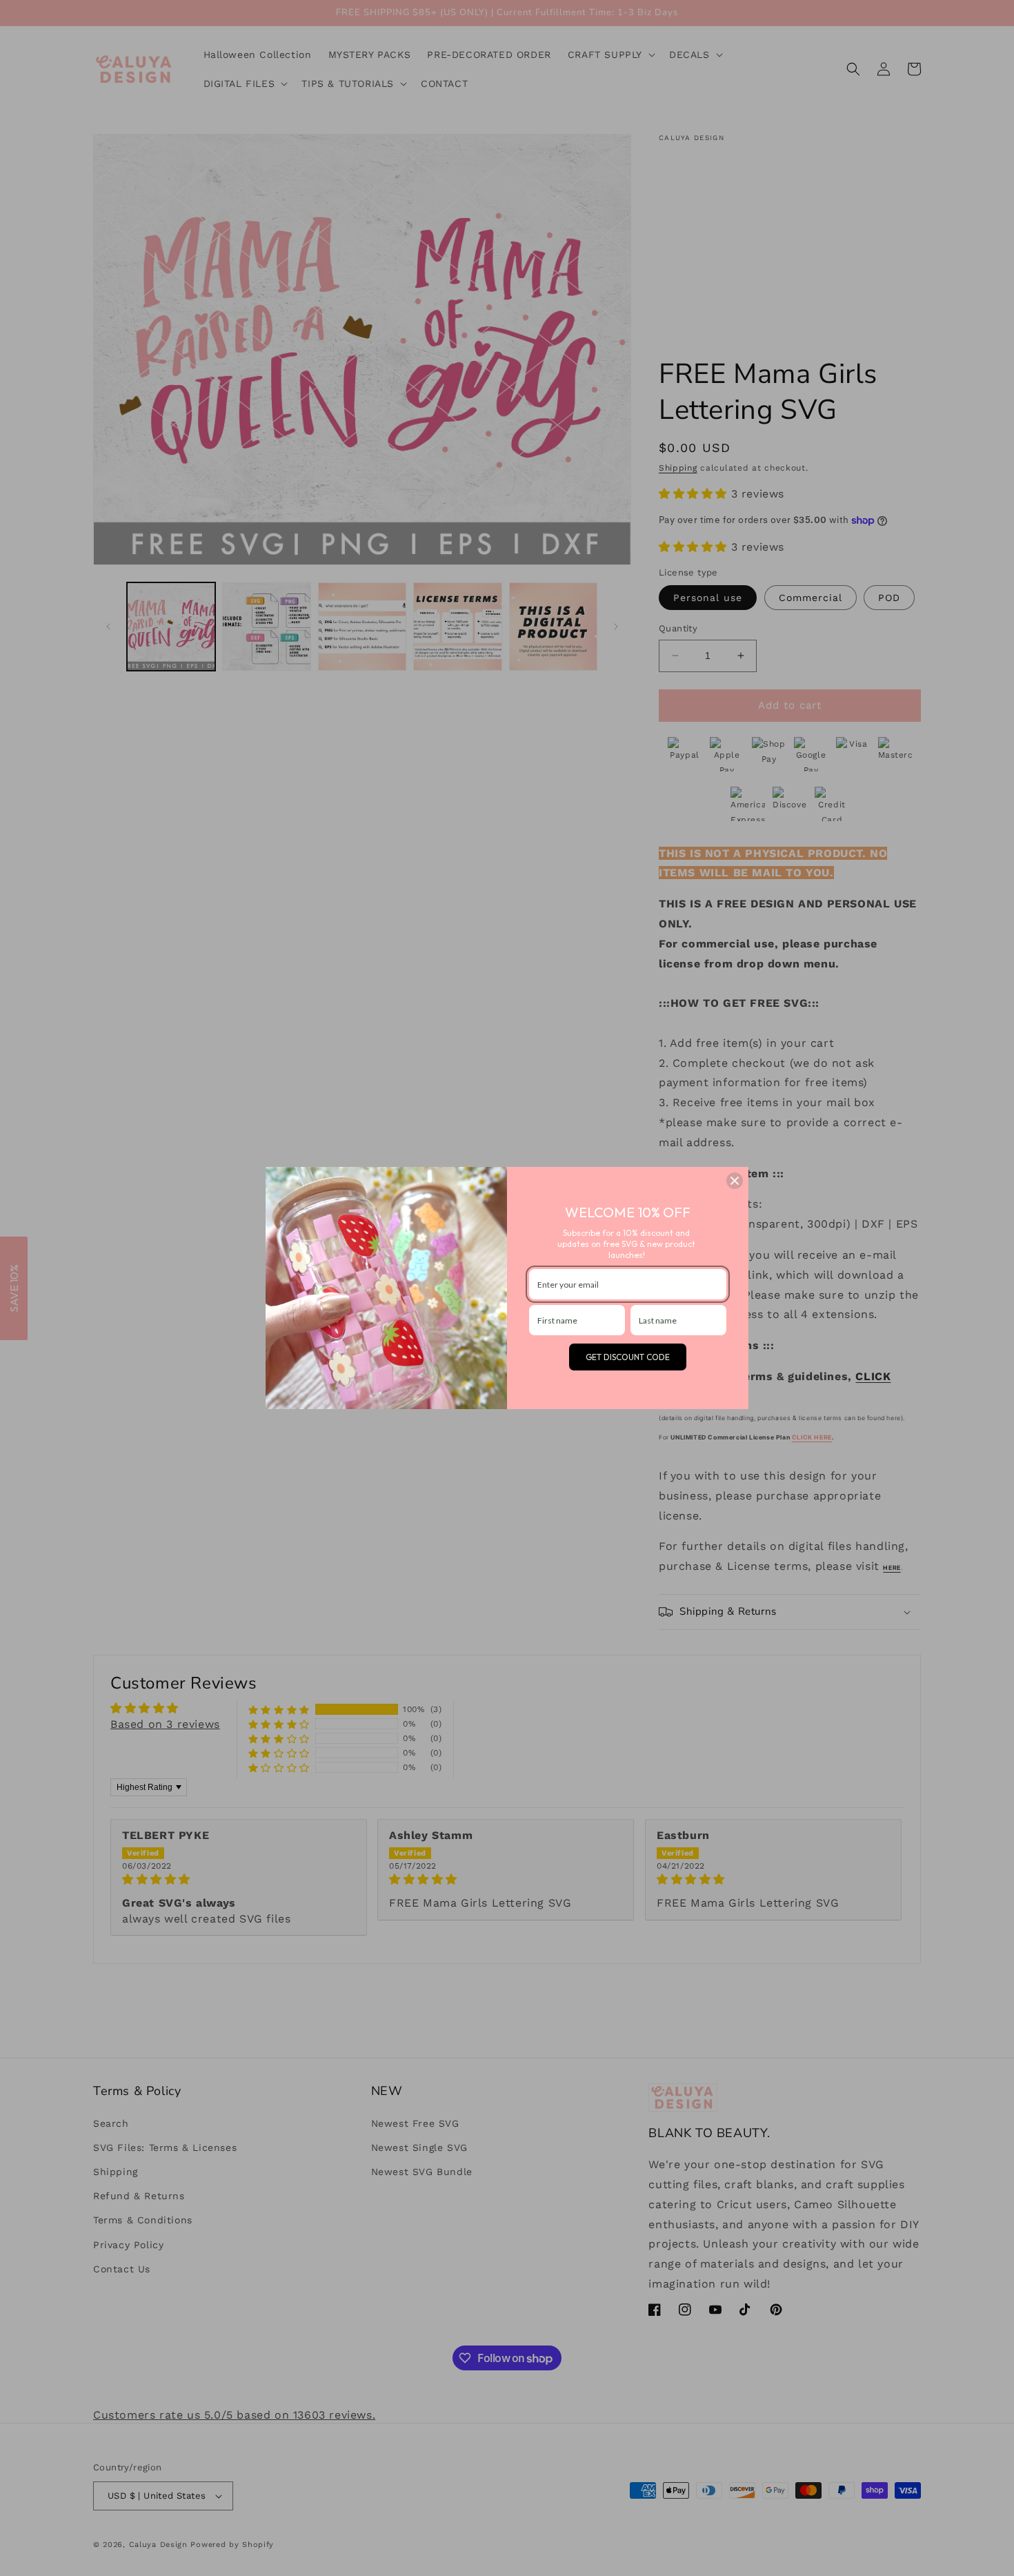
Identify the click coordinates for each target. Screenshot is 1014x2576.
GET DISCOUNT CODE (628, 1357)
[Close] (735, 1181)
